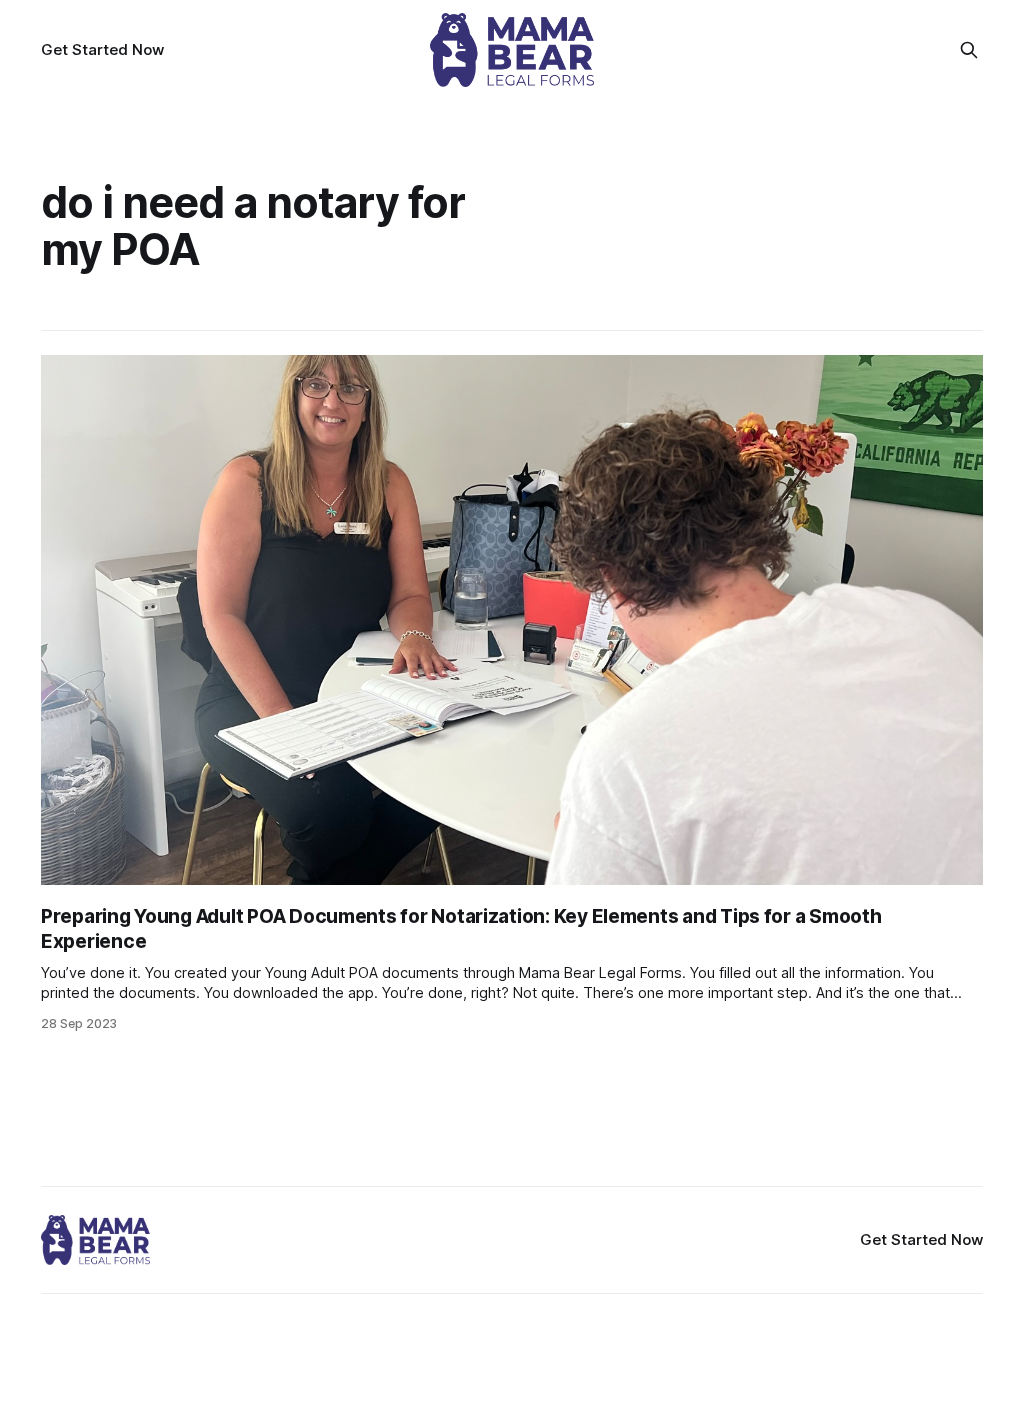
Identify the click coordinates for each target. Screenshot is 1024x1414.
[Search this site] (969, 50)
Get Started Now (102, 49)
